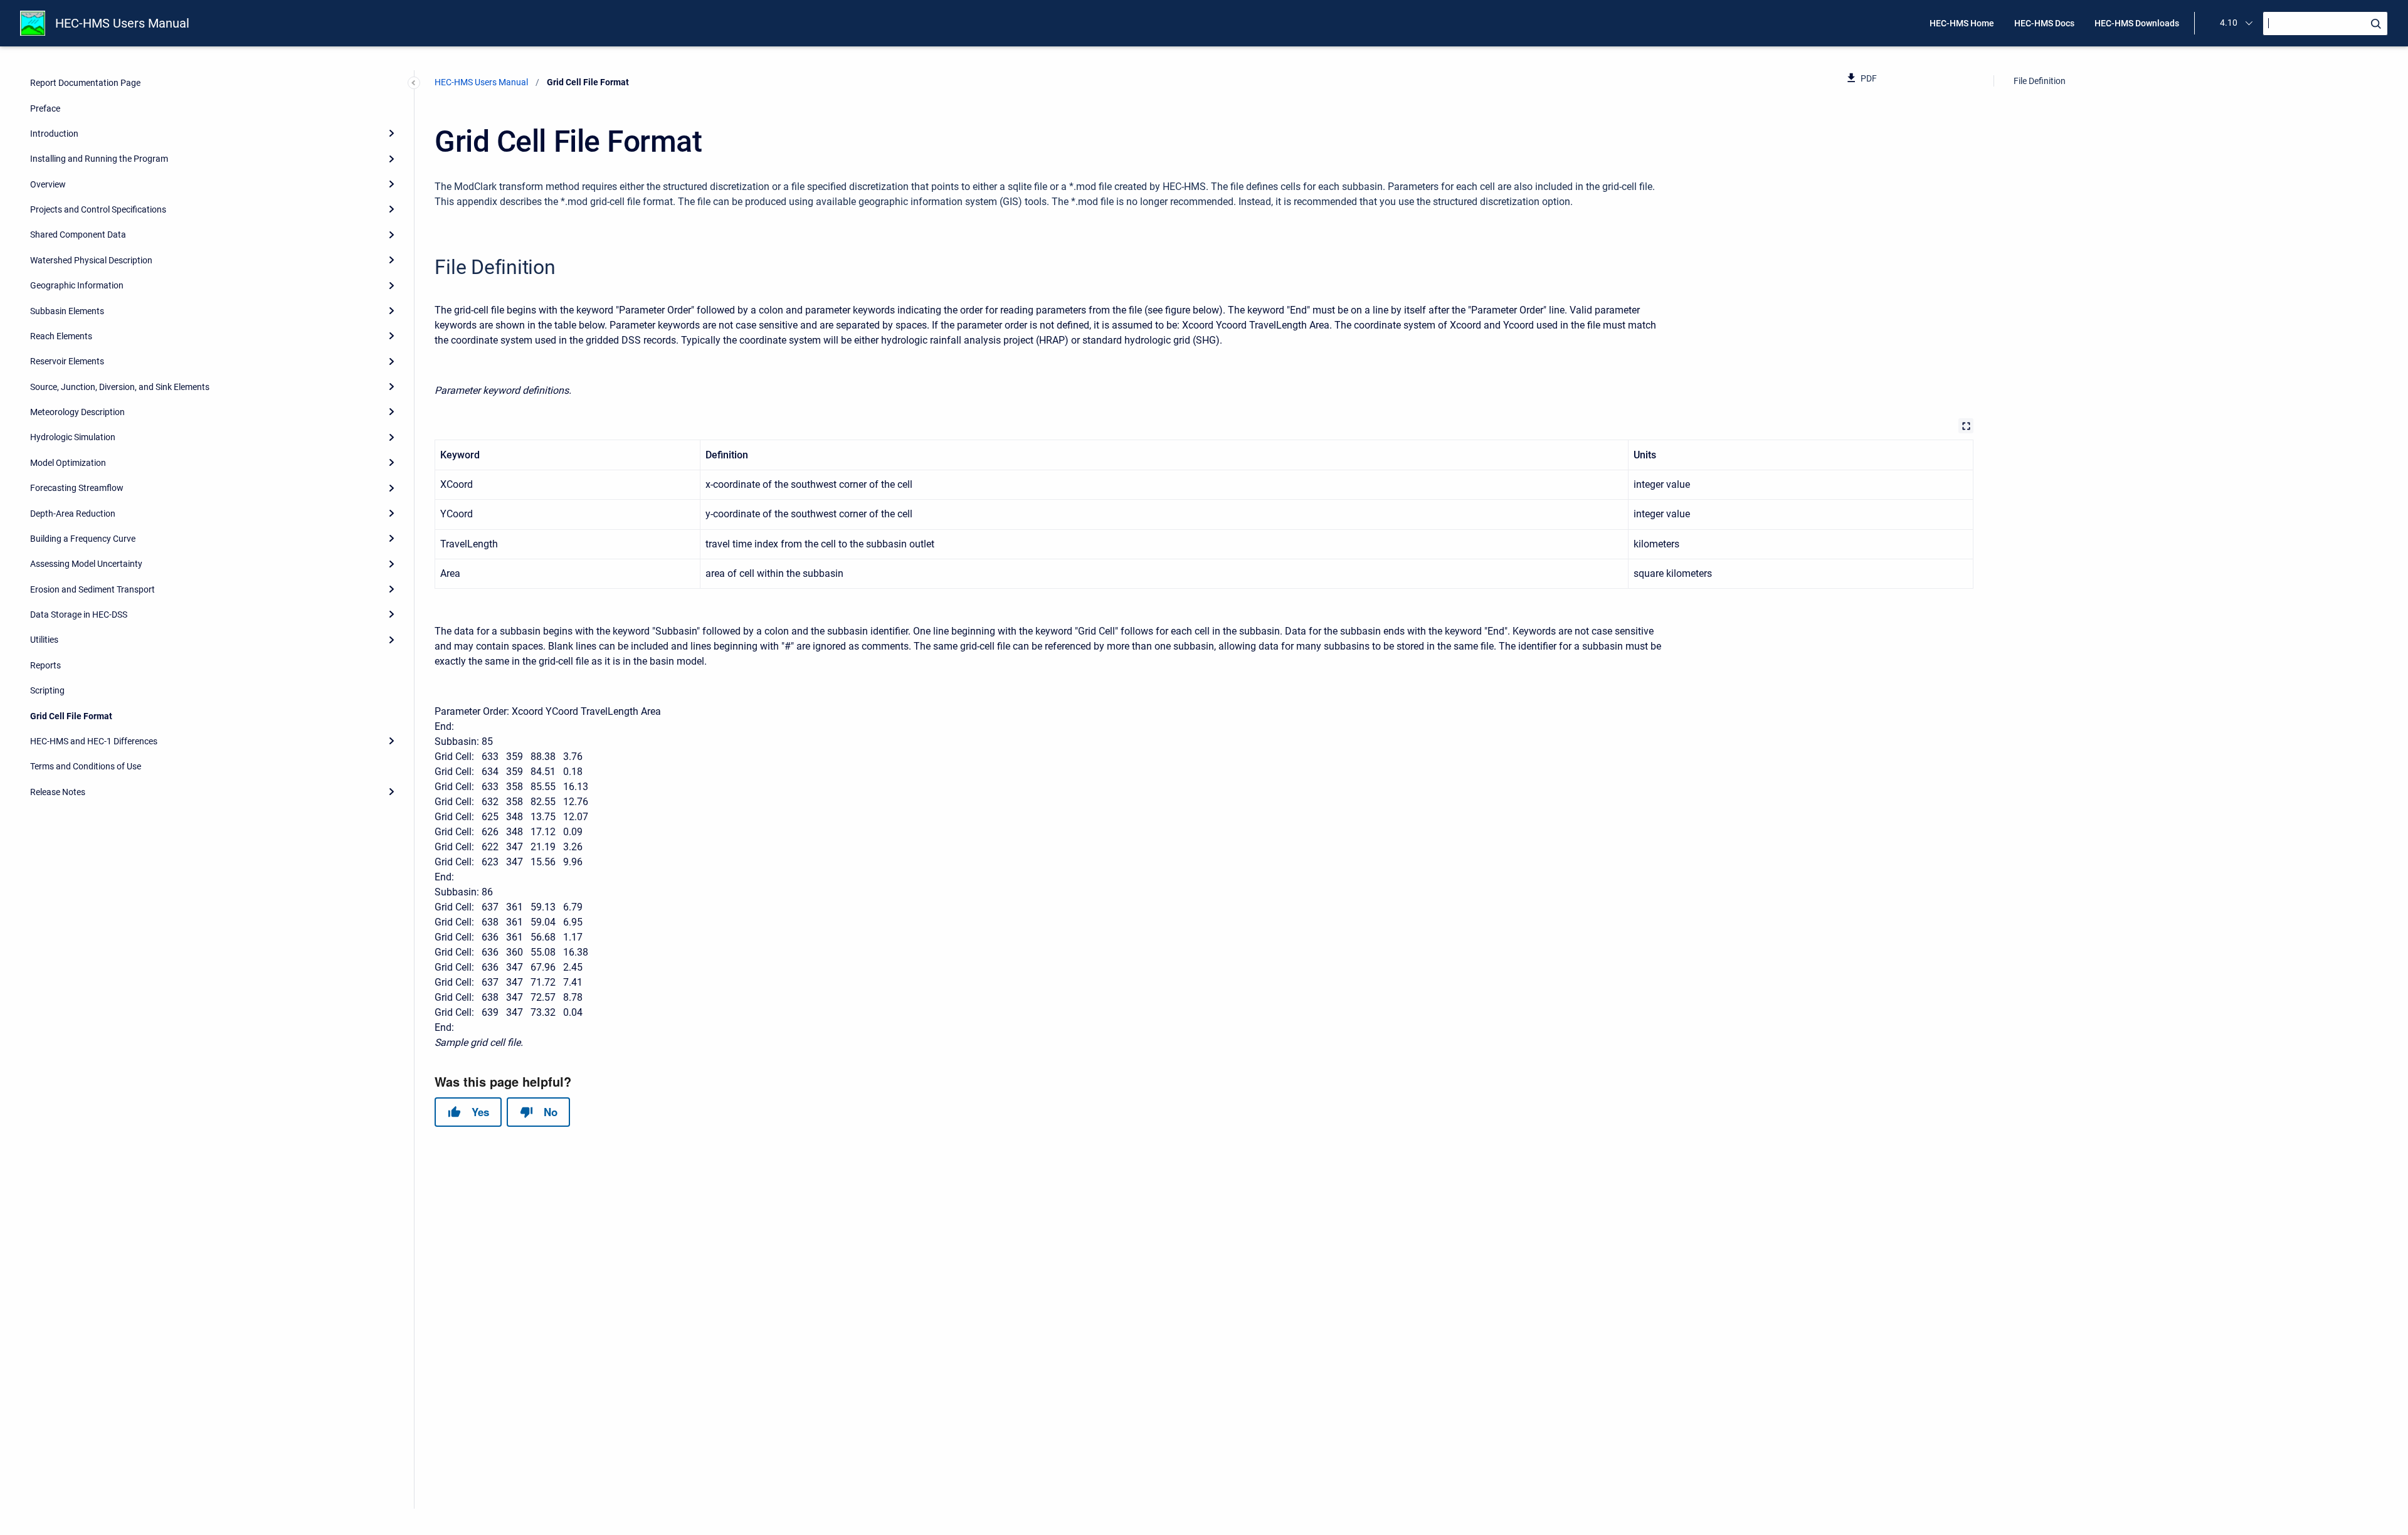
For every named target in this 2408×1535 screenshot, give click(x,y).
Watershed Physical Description (91, 260)
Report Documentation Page (85, 83)
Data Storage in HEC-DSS (79, 615)
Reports (45, 665)
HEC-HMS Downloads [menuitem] (2137, 23)
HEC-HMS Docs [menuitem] (2044, 23)
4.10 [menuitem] (2229, 23)
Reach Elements (61, 336)
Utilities (44, 640)
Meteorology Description (77, 412)
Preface (45, 108)
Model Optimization (68, 463)
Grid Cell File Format (71, 716)
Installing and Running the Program (99, 159)
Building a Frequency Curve (83, 539)
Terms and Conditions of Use (86, 766)
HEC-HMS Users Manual (122, 23)
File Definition (2040, 81)
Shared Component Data (78, 235)
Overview (48, 184)
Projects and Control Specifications (98, 209)
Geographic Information (77, 285)
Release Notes (58, 792)
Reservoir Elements (67, 361)
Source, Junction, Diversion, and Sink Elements (120, 387)
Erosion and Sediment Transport (92, 589)
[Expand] (391, 134)
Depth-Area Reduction (73, 514)
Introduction (54, 134)
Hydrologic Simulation (73, 437)
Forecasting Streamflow (77, 488)
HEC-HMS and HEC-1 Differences (94, 741)
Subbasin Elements (67, 311)
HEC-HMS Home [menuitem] (1962, 23)
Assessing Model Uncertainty (86, 564)
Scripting (47, 690)
